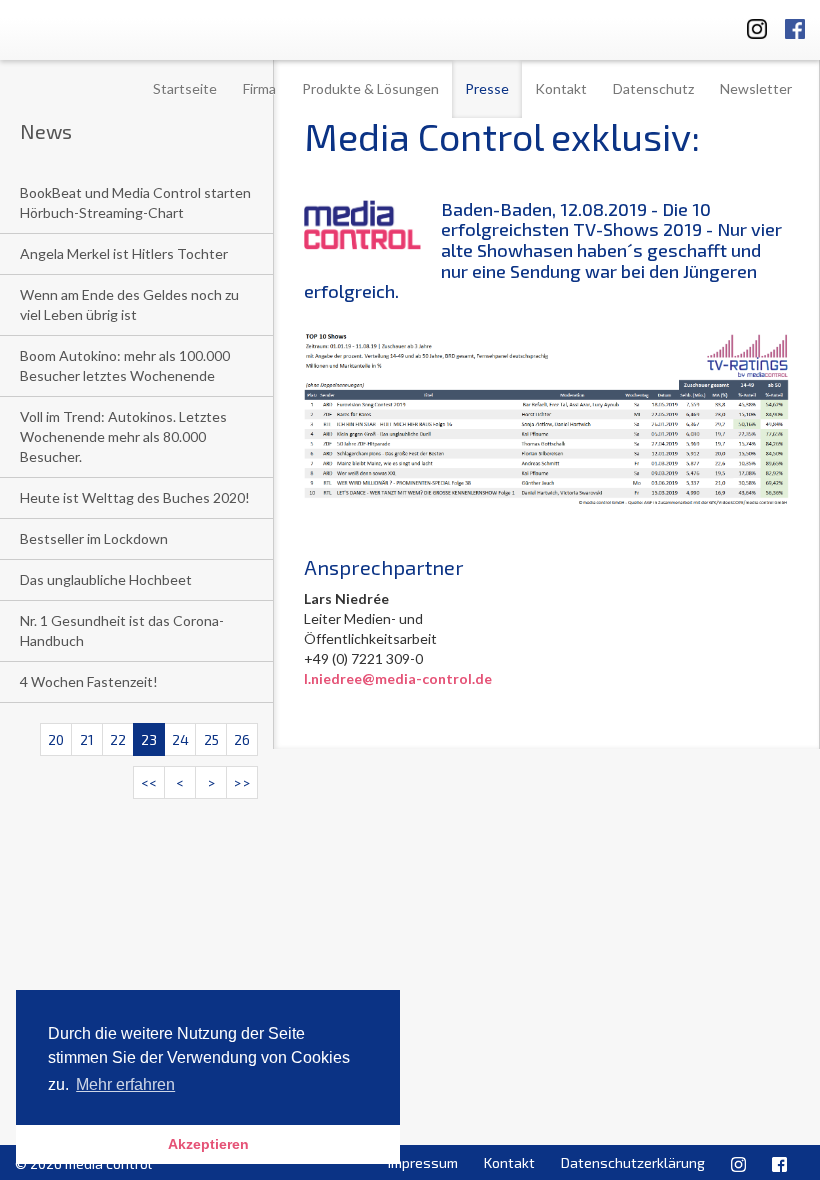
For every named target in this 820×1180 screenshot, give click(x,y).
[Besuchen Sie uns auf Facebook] (795, 25)
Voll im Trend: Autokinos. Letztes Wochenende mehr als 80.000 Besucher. (123, 436)
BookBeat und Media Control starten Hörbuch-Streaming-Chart (135, 202)
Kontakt (561, 88)
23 (149, 739)
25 (211, 739)
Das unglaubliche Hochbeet (106, 579)
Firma (259, 88)
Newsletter (756, 88)
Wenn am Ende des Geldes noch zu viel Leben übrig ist (129, 304)
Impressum (423, 1162)
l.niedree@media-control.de (398, 678)
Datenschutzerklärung (633, 1162)
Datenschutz (653, 88)
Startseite (185, 88)
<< (149, 782)
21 (87, 739)
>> (242, 782)
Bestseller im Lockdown (94, 538)
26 (242, 739)
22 (118, 739)
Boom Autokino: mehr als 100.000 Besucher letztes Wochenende (125, 365)
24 (180, 739)
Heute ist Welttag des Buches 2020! (135, 497)
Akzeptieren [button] (208, 1144)
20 (56, 739)
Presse (487, 88)
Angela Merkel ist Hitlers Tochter (124, 253)
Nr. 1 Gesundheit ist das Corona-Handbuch (122, 630)
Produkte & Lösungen (370, 88)
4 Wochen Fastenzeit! (89, 681)
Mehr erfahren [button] (125, 1084)
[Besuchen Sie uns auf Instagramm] (751, 25)
